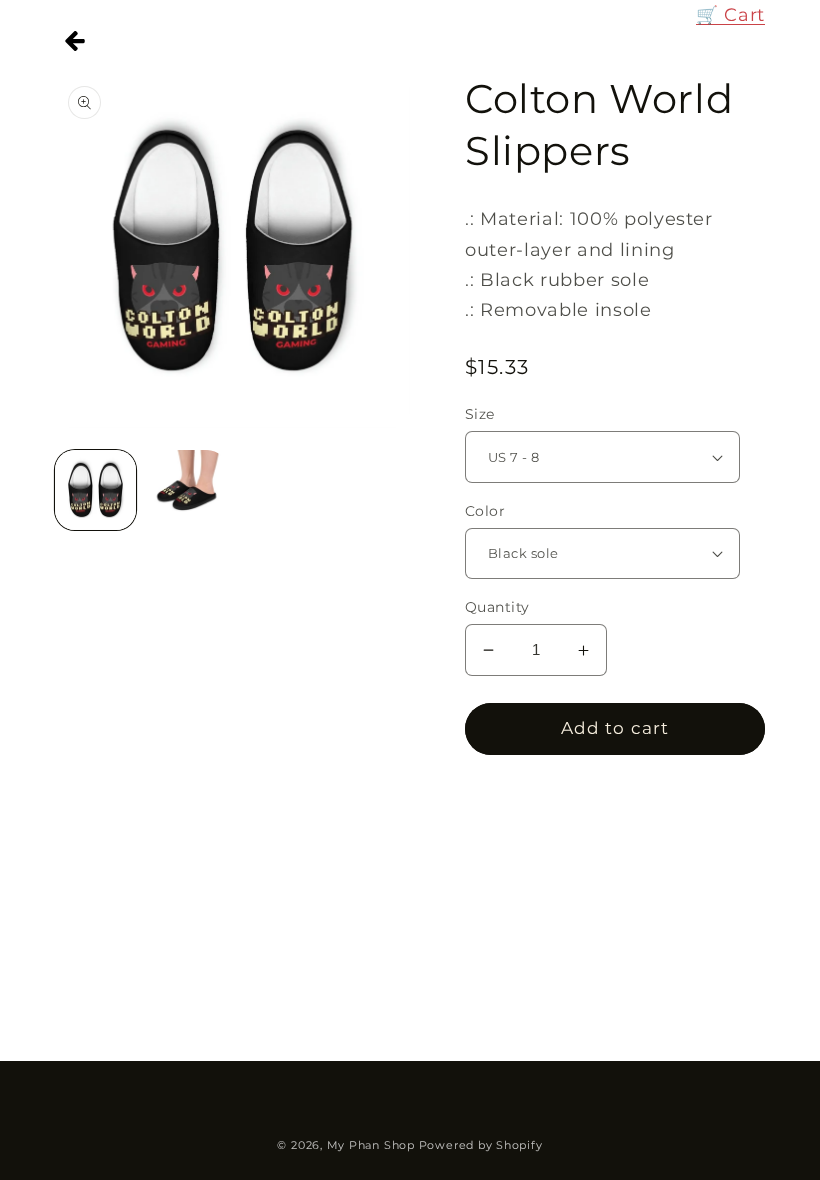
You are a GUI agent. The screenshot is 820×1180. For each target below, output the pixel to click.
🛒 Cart (730, 14)
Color (485, 511)
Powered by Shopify (481, 1145)
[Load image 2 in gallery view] (187, 490)
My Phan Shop (371, 1145)
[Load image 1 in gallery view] (95, 490)
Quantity (497, 607)
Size (480, 414)
